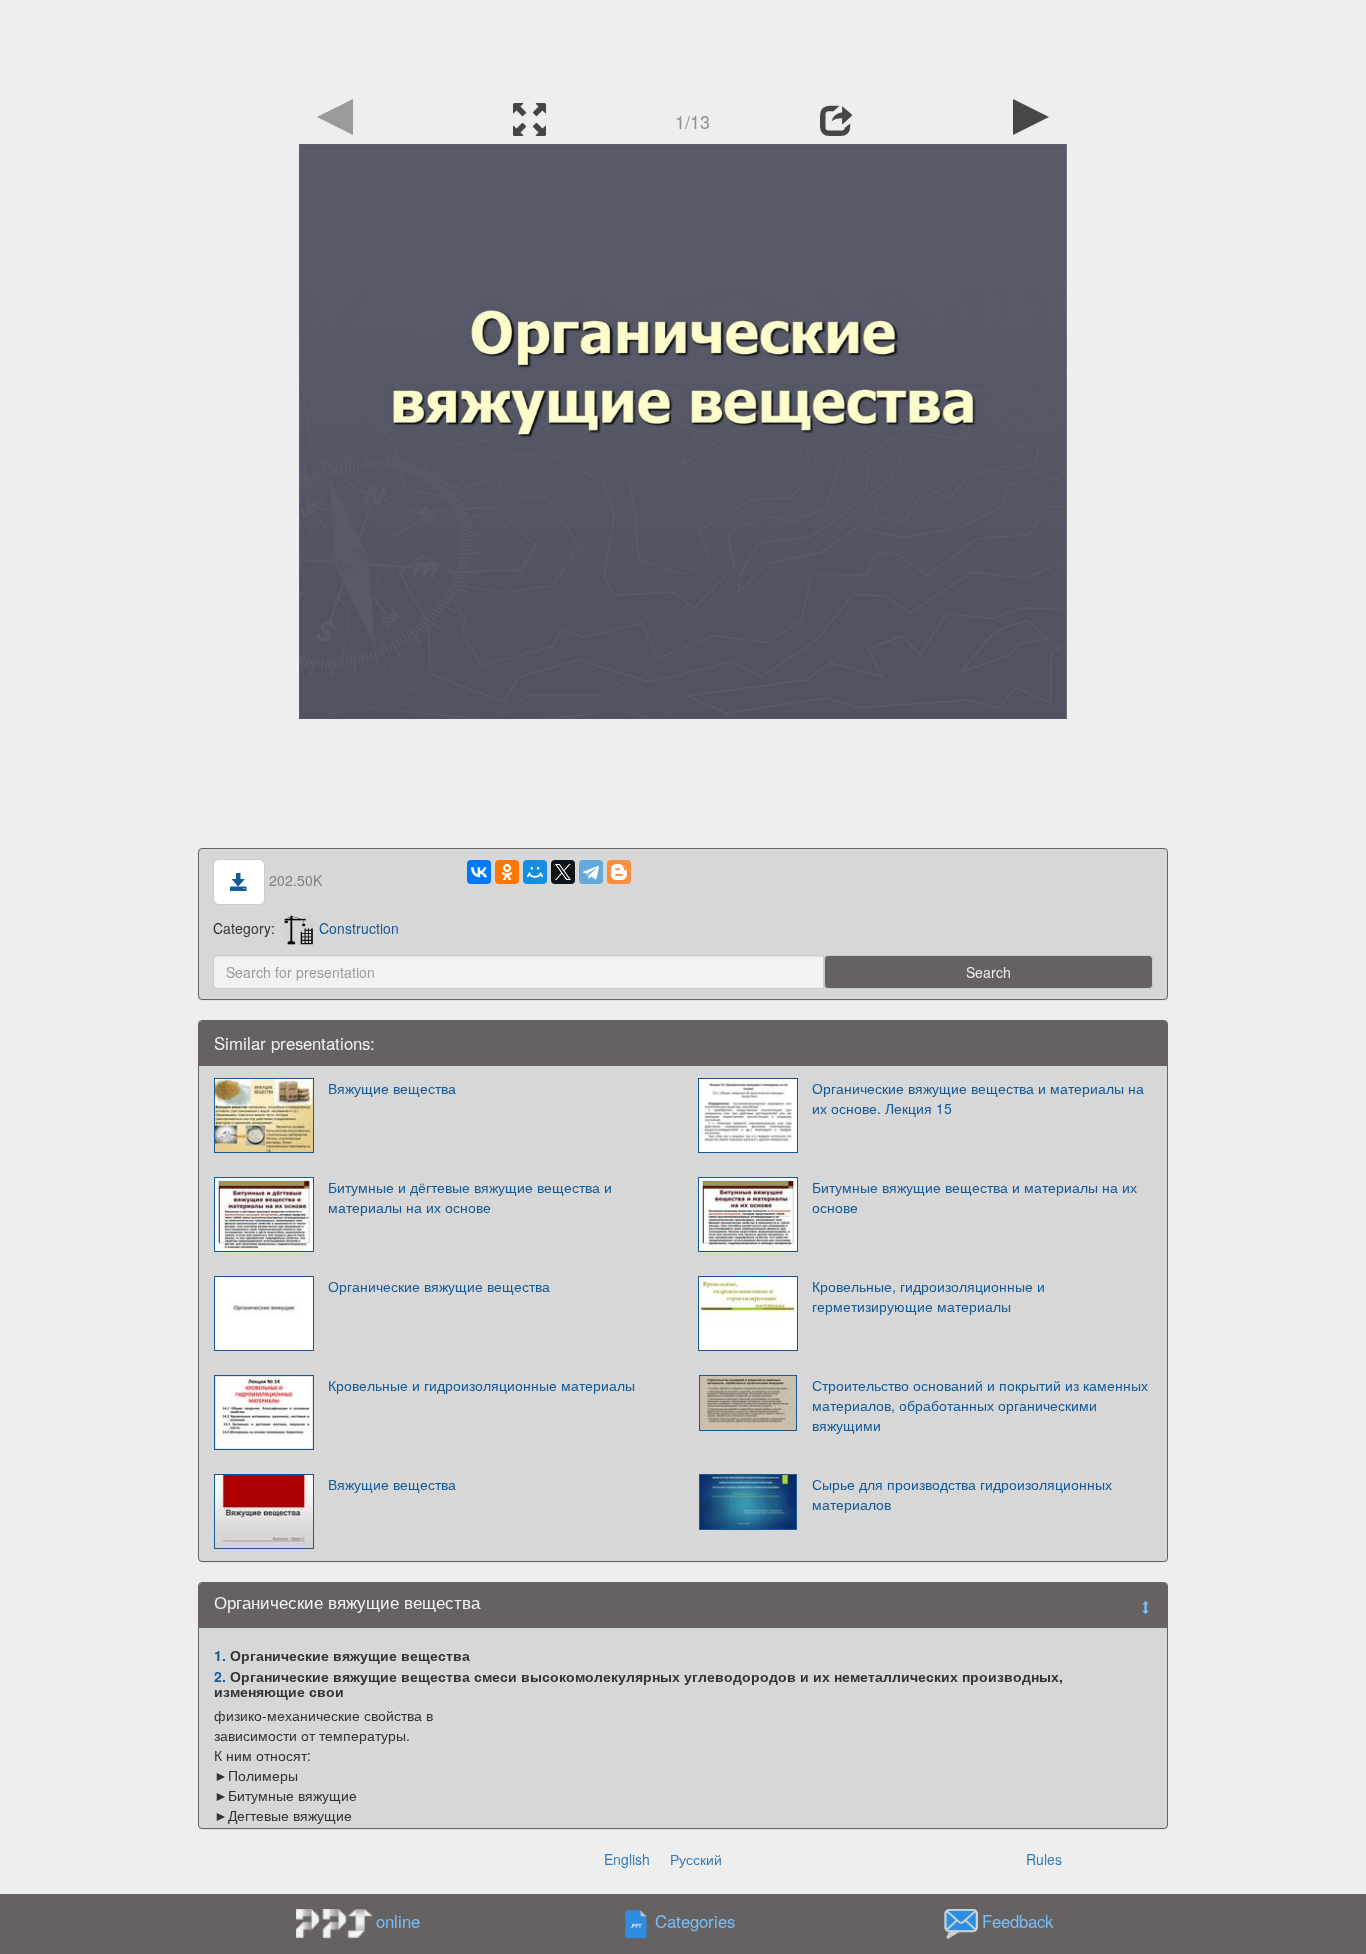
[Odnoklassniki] (507, 872)
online (398, 1921)
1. (220, 1655)
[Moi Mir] (535, 872)
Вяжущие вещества (392, 1088)
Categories (695, 1921)
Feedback (1017, 1921)
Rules (1044, 1859)
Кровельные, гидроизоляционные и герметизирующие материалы (928, 1296)
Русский (696, 1859)
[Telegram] (591, 872)
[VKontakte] (479, 872)
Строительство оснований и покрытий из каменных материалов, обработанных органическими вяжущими (980, 1405)
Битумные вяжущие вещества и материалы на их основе (974, 1197)
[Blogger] (619, 872)
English (627, 1859)
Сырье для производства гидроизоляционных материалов (962, 1494)
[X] (563, 872)
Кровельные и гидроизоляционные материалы (481, 1385)
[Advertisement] (683, 45)
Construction (359, 928)
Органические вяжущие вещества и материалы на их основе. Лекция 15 (978, 1098)
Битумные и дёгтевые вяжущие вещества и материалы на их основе (470, 1197)
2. (220, 1676)
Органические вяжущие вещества (439, 1286)
